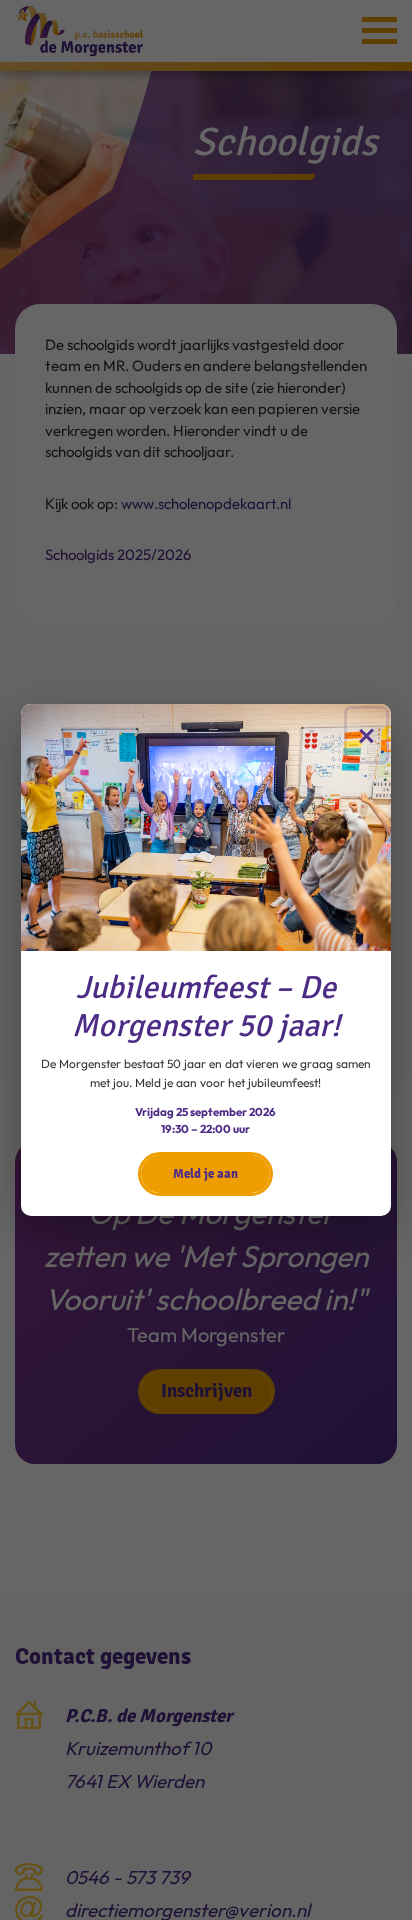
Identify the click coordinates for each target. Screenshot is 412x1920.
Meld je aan (205, 1173)
